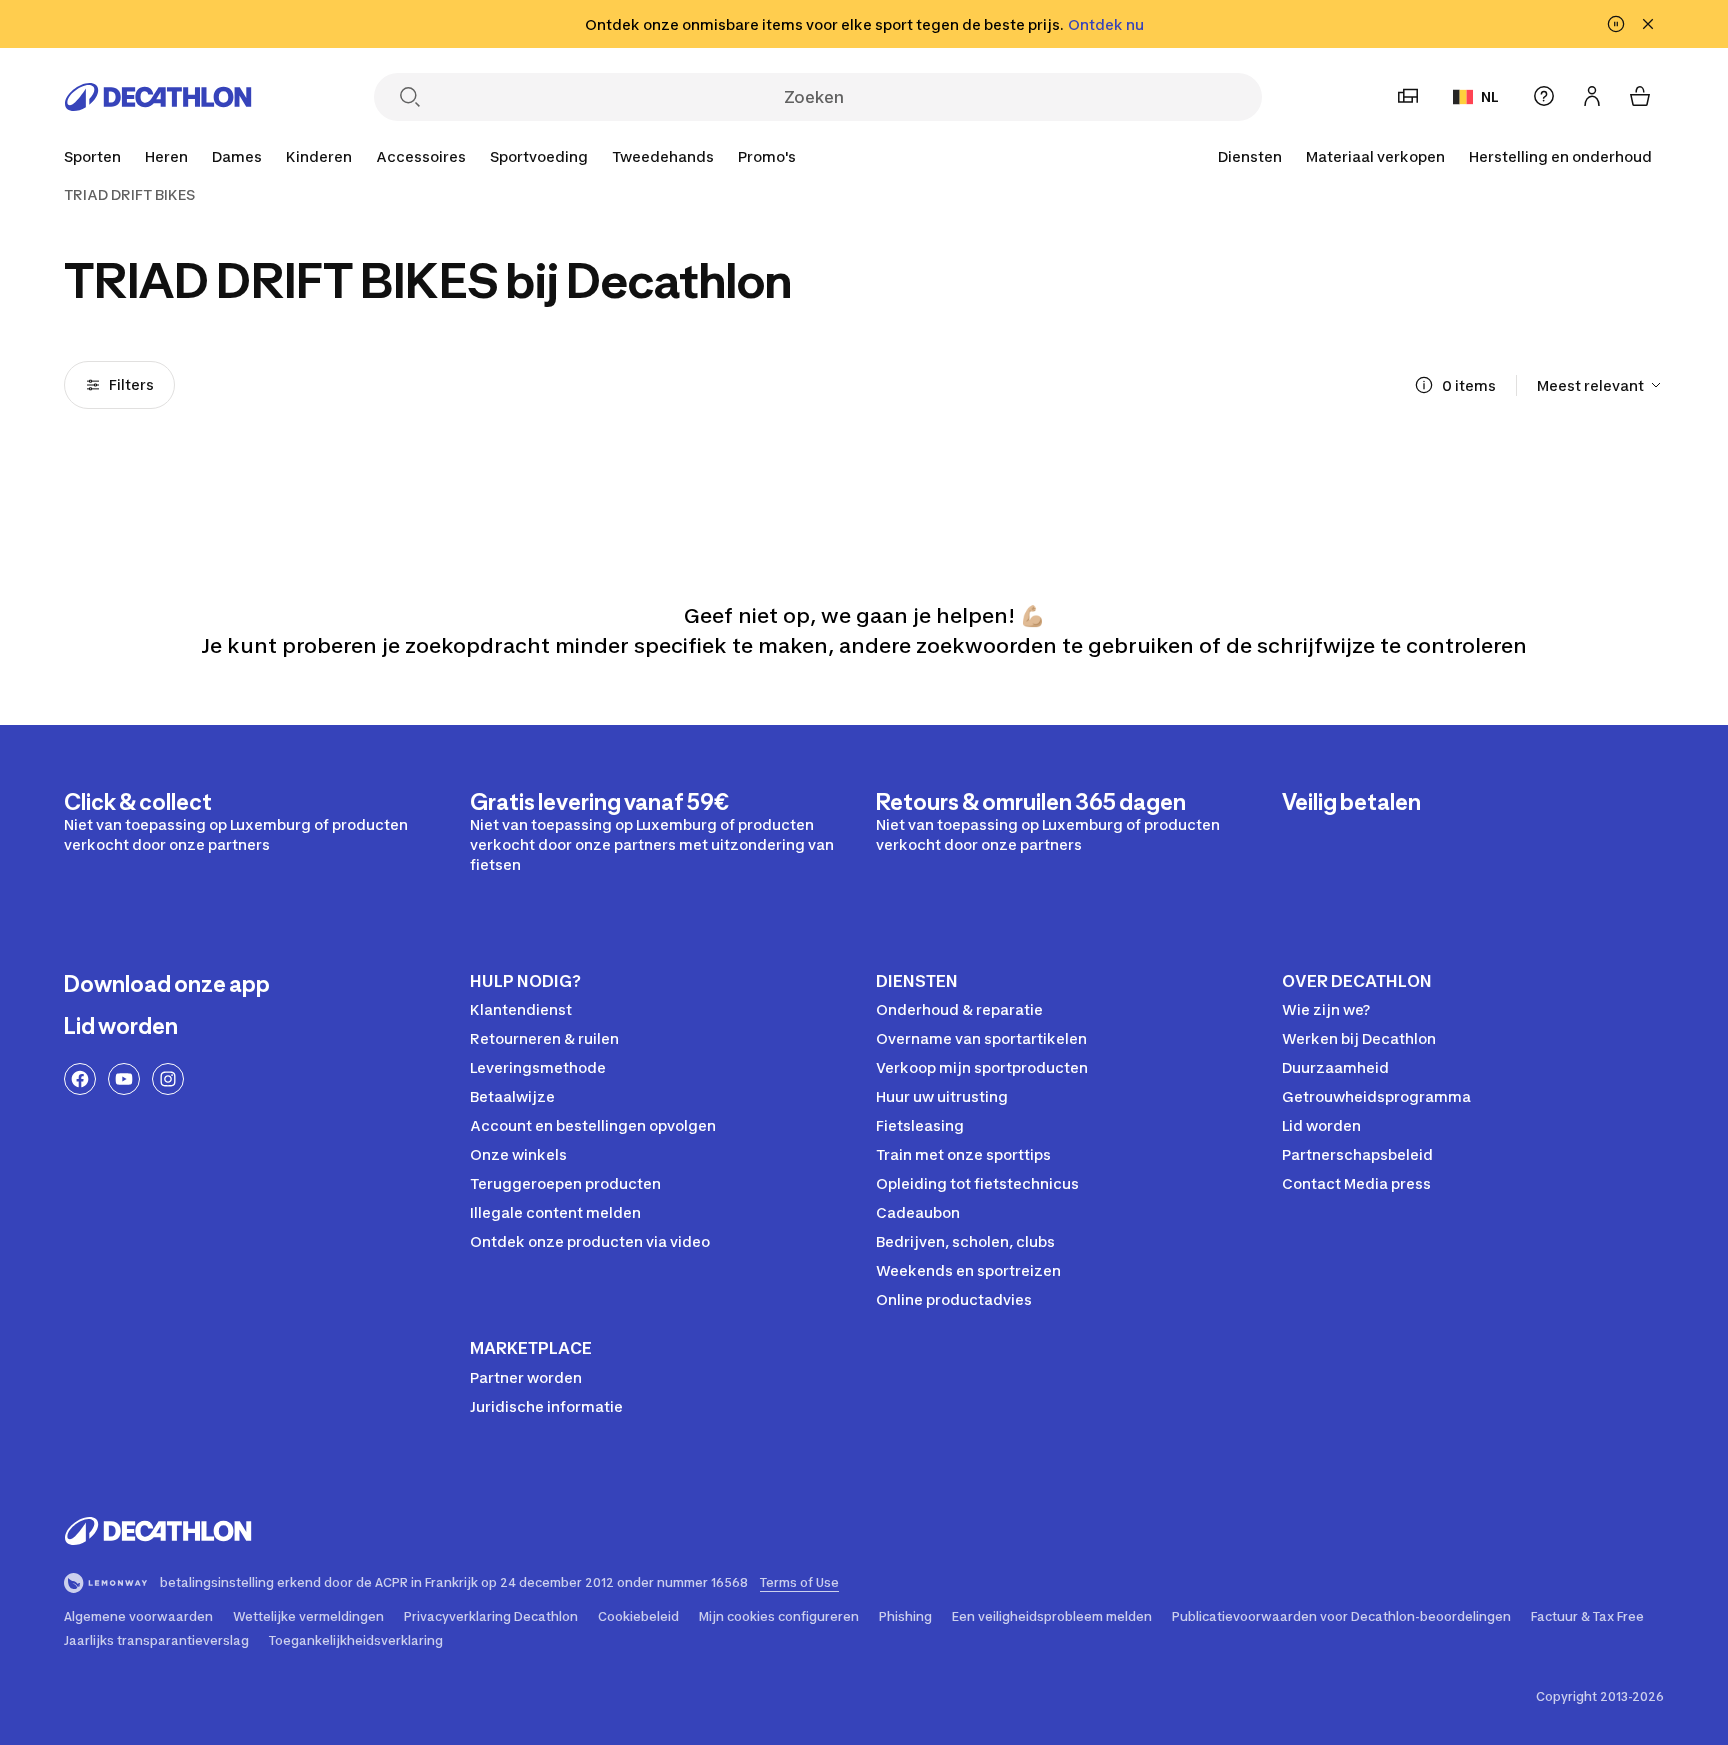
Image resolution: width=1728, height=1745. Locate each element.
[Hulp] (1544, 96)
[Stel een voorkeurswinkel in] (1408, 96)
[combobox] (1600, 385)
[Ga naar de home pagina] (158, 97)
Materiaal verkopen (1375, 156)
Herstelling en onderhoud (1560, 156)
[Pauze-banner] (1616, 24)
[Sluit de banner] (1648, 24)
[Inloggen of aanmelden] (1592, 96)
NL (1490, 96)
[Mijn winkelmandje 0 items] (1640, 96)
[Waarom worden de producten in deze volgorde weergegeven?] (1424, 385)
